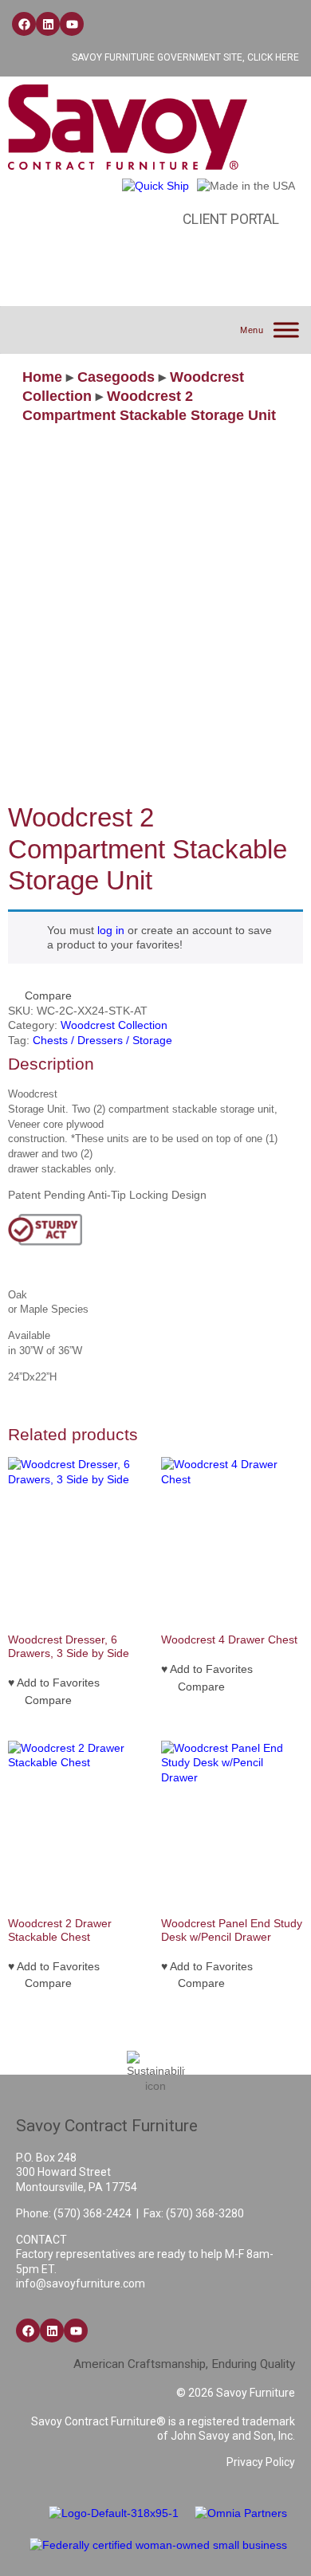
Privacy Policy (261, 2462)
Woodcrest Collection (114, 1025)
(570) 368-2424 (93, 2213)
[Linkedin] (48, 24)
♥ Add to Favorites (54, 1683)
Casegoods (116, 377)
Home (42, 377)
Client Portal (231, 219)
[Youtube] (72, 24)
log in (111, 930)
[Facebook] (24, 24)
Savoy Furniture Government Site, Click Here (185, 57)
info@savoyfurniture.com (81, 2283)
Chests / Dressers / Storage (102, 1040)
